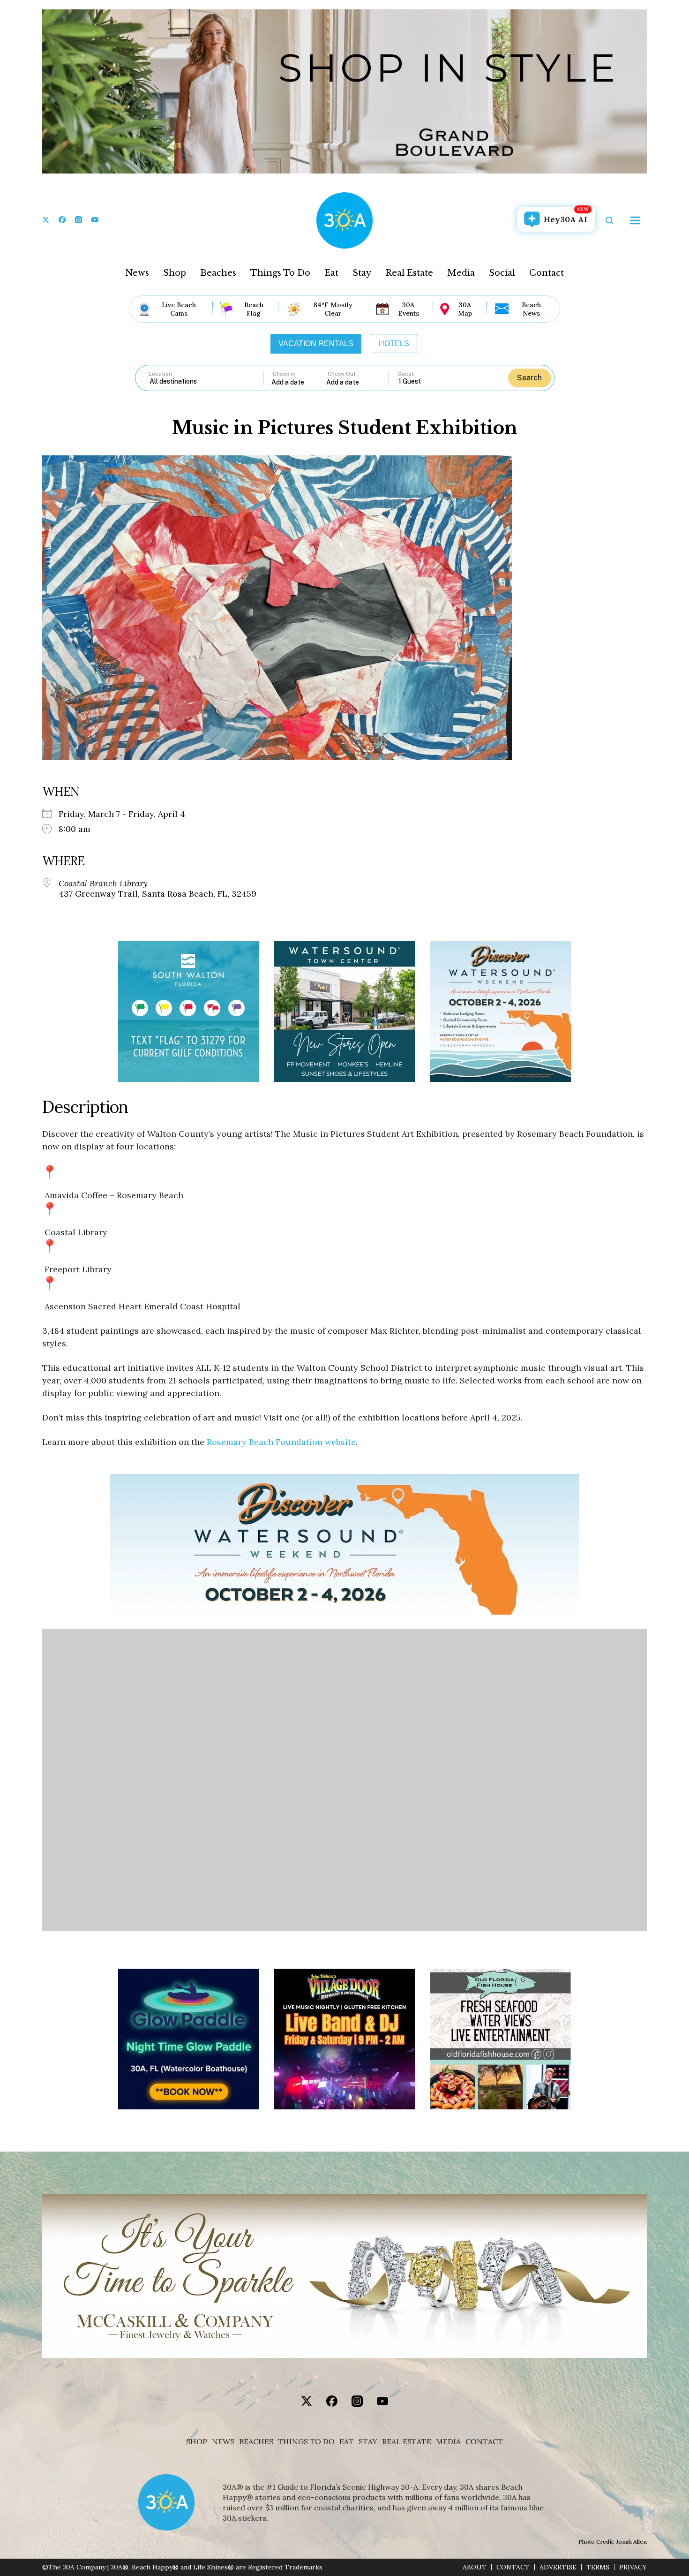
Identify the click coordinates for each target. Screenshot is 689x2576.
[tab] (316, 344)
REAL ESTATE (407, 2442)
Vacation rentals (316, 344)
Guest (406, 374)
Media (461, 273)
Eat (331, 273)
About (475, 2567)
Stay (362, 273)
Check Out (342, 374)
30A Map (465, 309)
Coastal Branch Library (103, 884)
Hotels (394, 344)
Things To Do (280, 273)
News (137, 273)
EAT (347, 2442)
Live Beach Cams (179, 309)
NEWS (223, 2442)
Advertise (558, 2567)
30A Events (408, 309)
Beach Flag (254, 309)
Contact (547, 273)
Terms (598, 2567)
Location (160, 374)
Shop (175, 273)
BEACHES (256, 2442)
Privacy (633, 2567)
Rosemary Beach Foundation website (281, 1442)
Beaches (218, 273)
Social (502, 273)
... (299, 382)
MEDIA (448, 2442)
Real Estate (409, 273)
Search (529, 378)
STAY (368, 2442)
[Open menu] (635, 220)
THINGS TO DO (306, 2442)
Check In (284, 374)
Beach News (531, 309)
